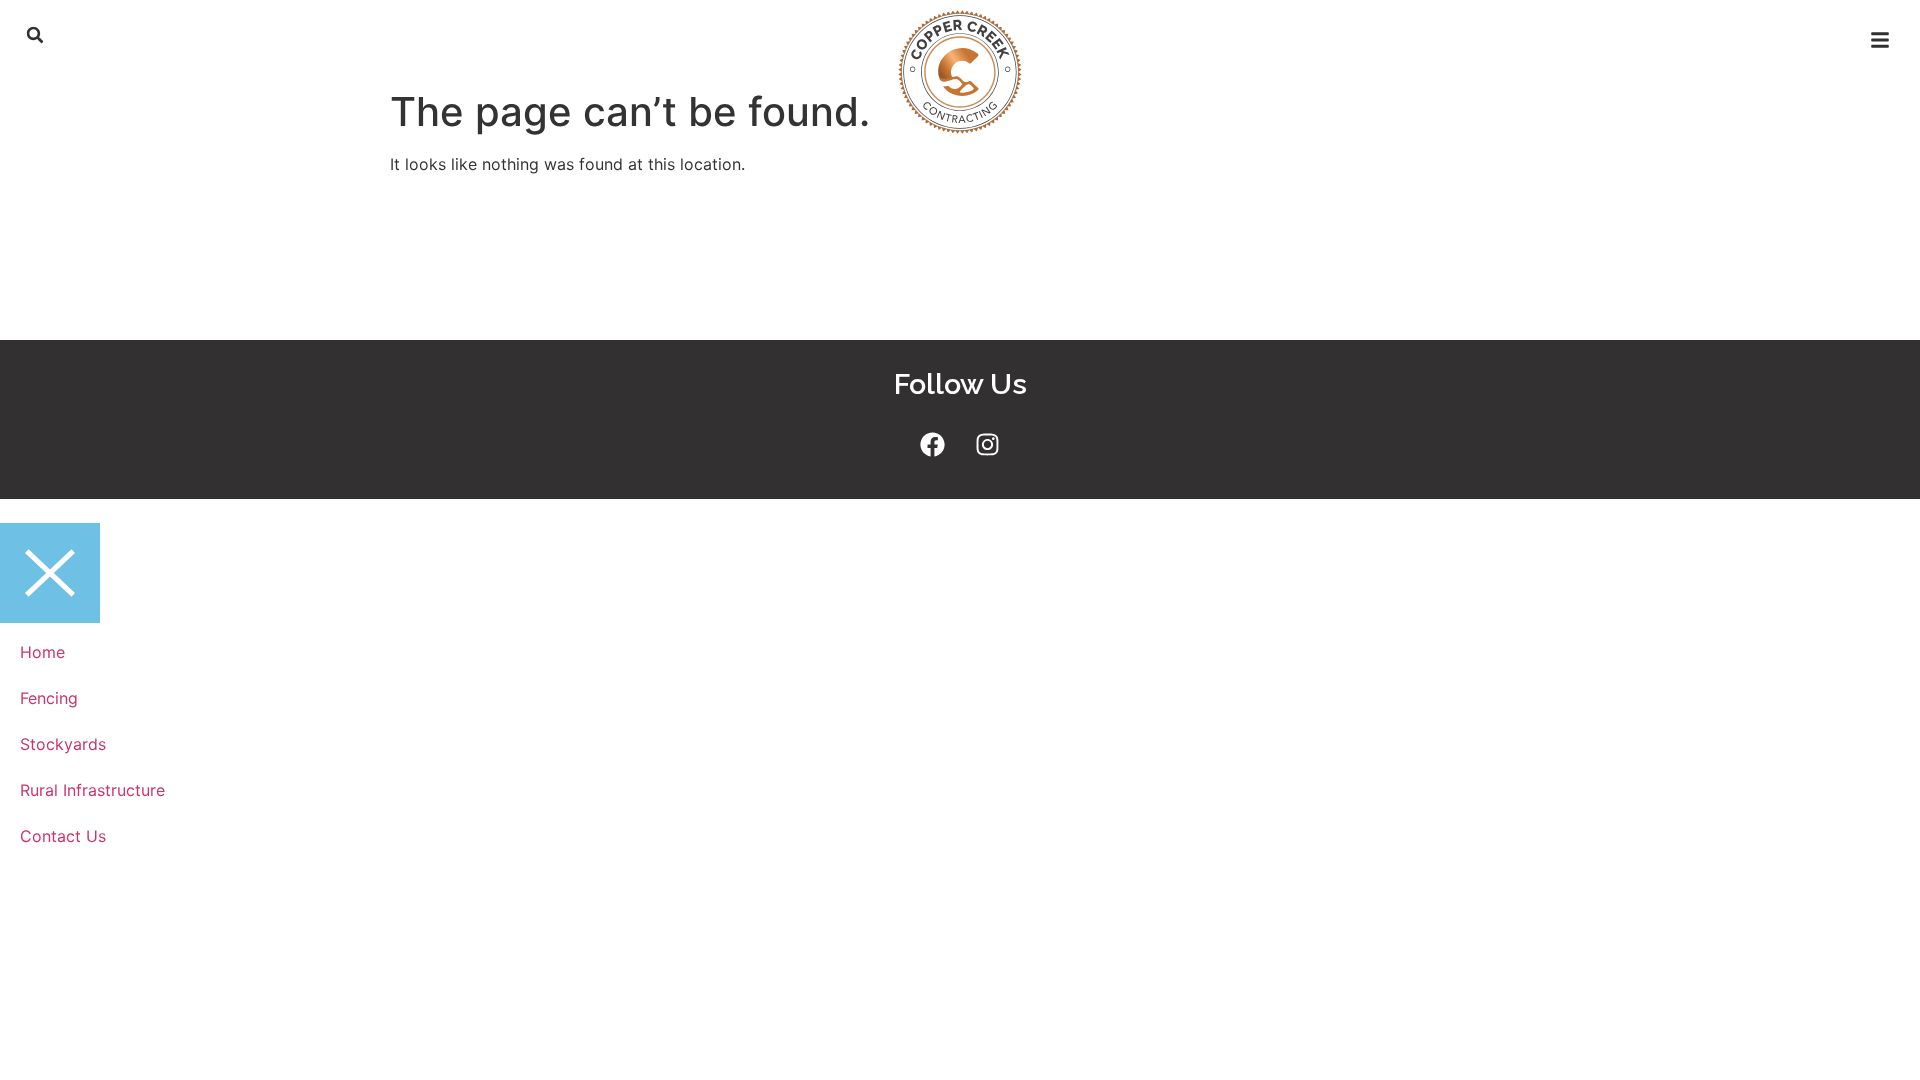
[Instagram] (988, 444)
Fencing (49, 698)
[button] (35, 35)
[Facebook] (933, 444)
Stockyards (63, 744)
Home (42, 652)
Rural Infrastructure (92, 790)
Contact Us (63, 836)
